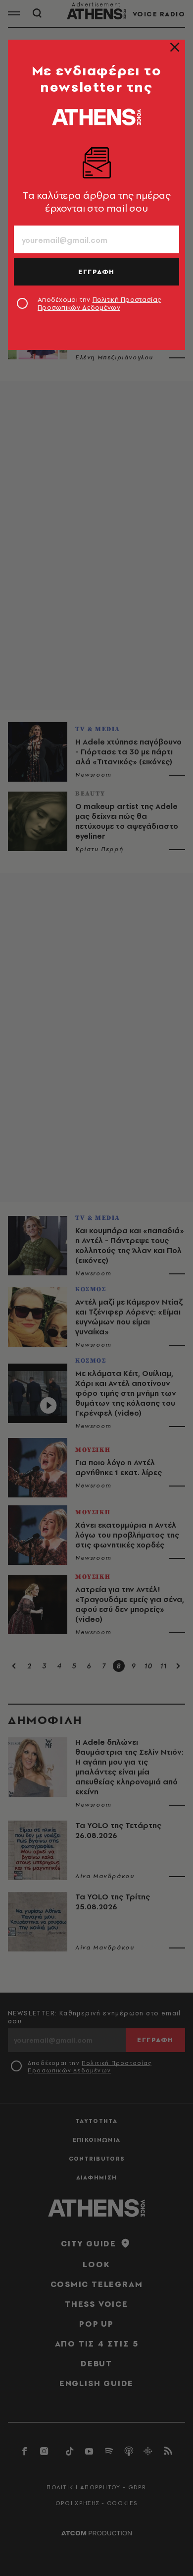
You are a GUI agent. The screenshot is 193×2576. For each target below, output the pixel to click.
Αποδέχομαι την (99, 303)
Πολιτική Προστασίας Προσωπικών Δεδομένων (99, 303)
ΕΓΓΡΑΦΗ (96, 272)
